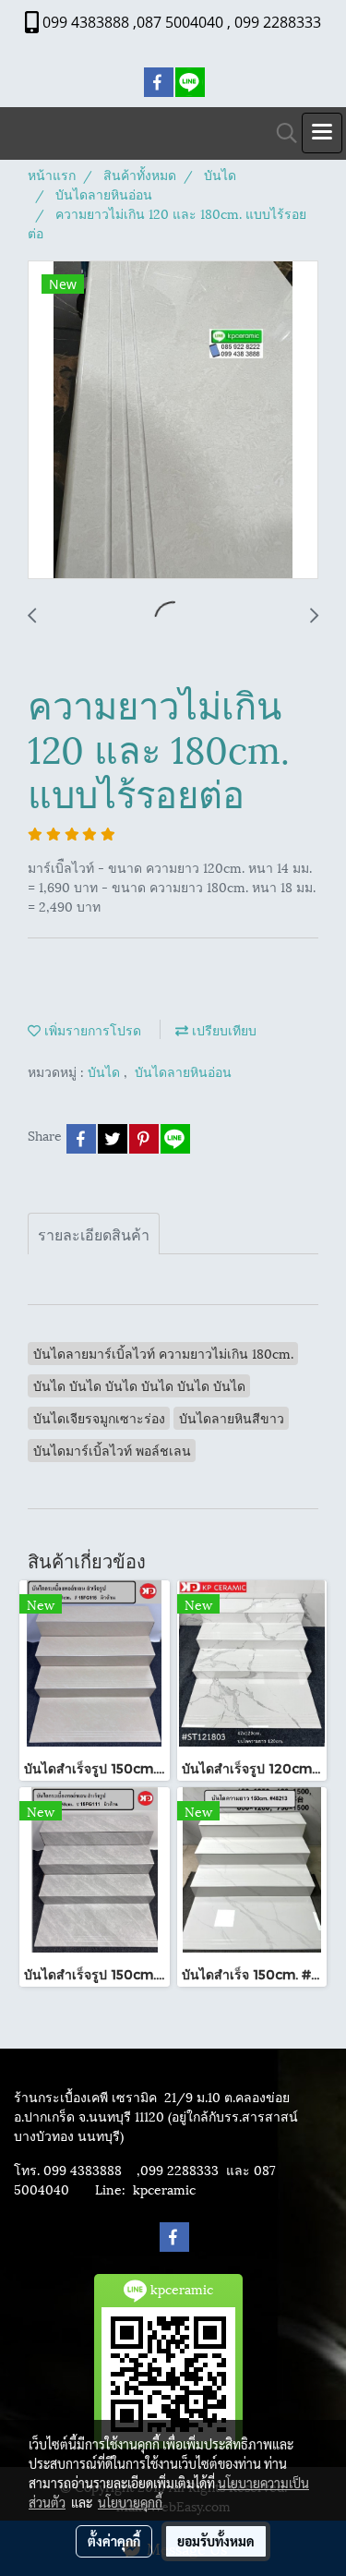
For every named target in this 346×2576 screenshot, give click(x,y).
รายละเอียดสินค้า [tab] (94, 1234)
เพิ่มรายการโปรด (91, 1029)
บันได (106, 1071)
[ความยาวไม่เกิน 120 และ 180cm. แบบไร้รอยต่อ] (173, 421)
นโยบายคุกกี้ (130, 2502)
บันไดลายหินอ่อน (183, 1071)
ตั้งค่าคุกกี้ (114, 2541)
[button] (280, 133)
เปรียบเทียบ (222, 1029)
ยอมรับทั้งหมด (216, 2541)
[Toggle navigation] (322, 133)
